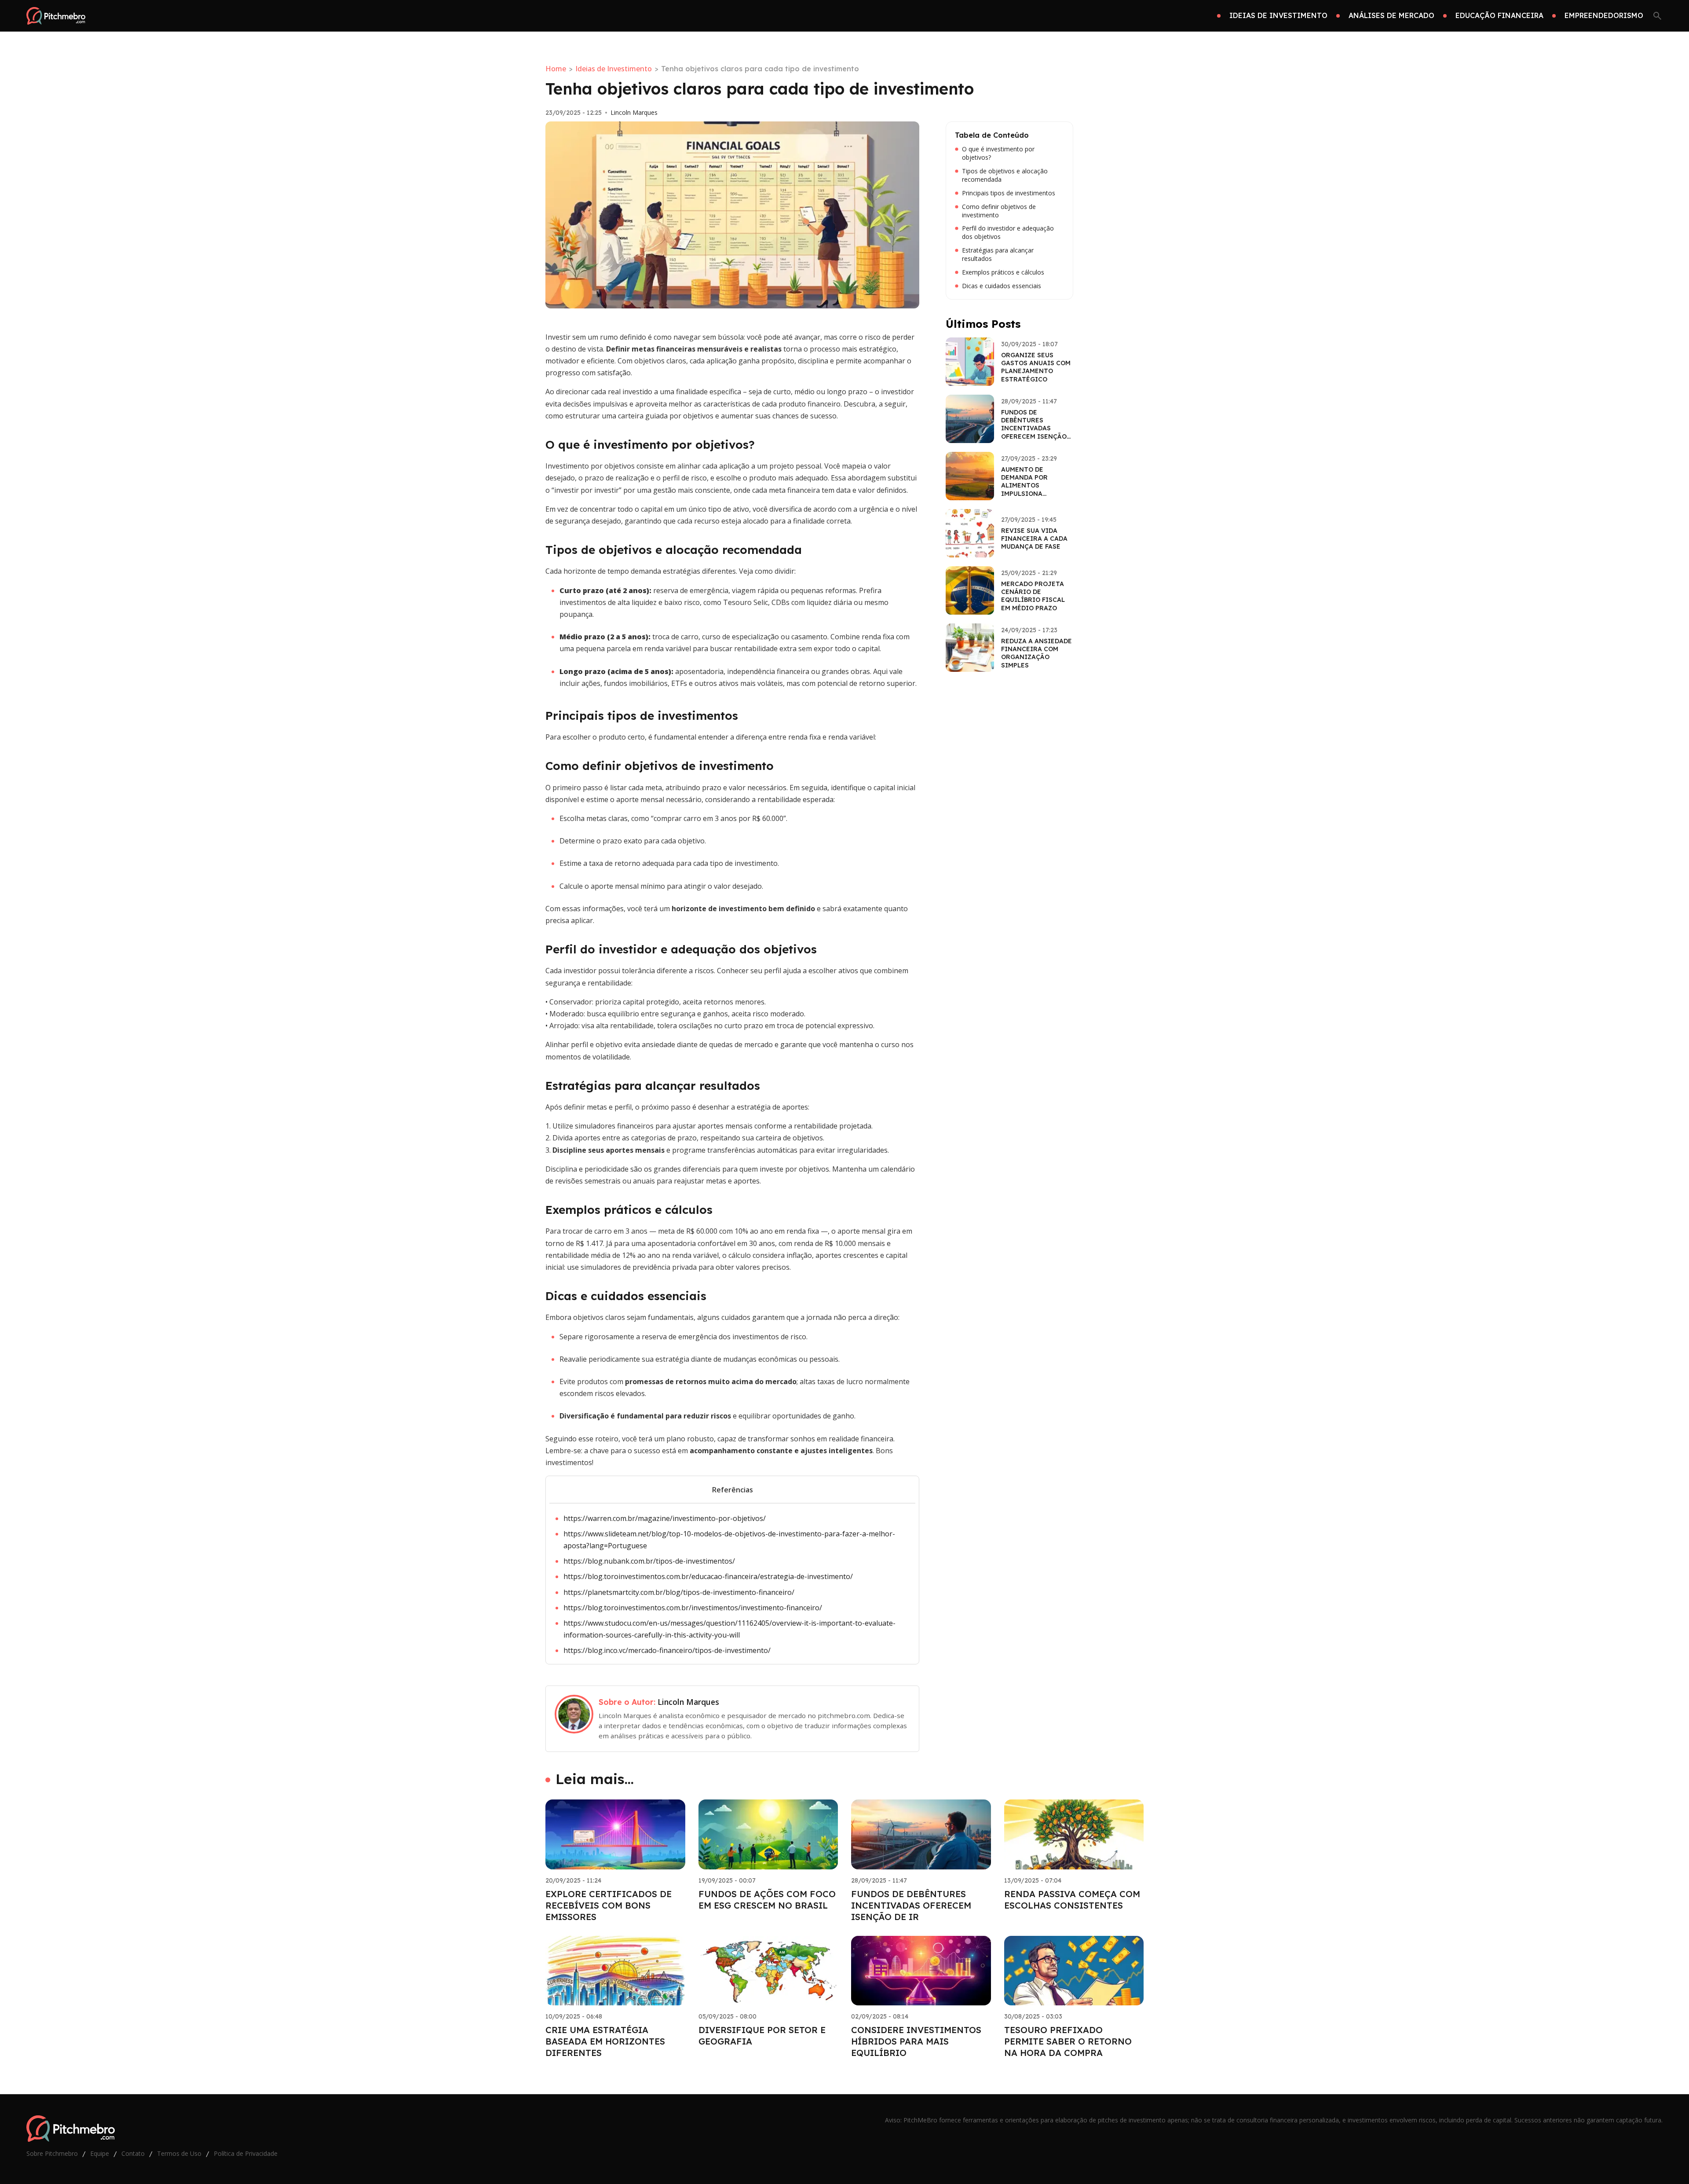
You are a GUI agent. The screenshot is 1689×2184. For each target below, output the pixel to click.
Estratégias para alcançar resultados (998, 255)
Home (556, 69)
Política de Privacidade (246, 2153)
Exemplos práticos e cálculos (1003, 272)
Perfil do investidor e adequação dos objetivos (1008, 233)
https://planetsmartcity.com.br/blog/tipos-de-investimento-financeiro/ (679, 1592)
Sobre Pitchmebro (52, 2153)
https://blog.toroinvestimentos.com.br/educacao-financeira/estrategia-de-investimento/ (708, 1576)
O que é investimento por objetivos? (998, 153)
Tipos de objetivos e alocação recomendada (1005, 175)
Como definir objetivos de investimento (999, 211)
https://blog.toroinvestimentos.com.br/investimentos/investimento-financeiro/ (693, 1608)
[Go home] (56, 16)
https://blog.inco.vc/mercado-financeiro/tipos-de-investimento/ (667, 1650)
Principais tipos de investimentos (1009, 193)
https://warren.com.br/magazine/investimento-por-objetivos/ (665, 1518)
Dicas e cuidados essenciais (1002, 286)
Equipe (100, 2153)
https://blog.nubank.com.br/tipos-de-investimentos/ (649, 1561)
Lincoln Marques (634, 113)
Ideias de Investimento (614, 69)
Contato (133, 2153)
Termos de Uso (179, 2153)
